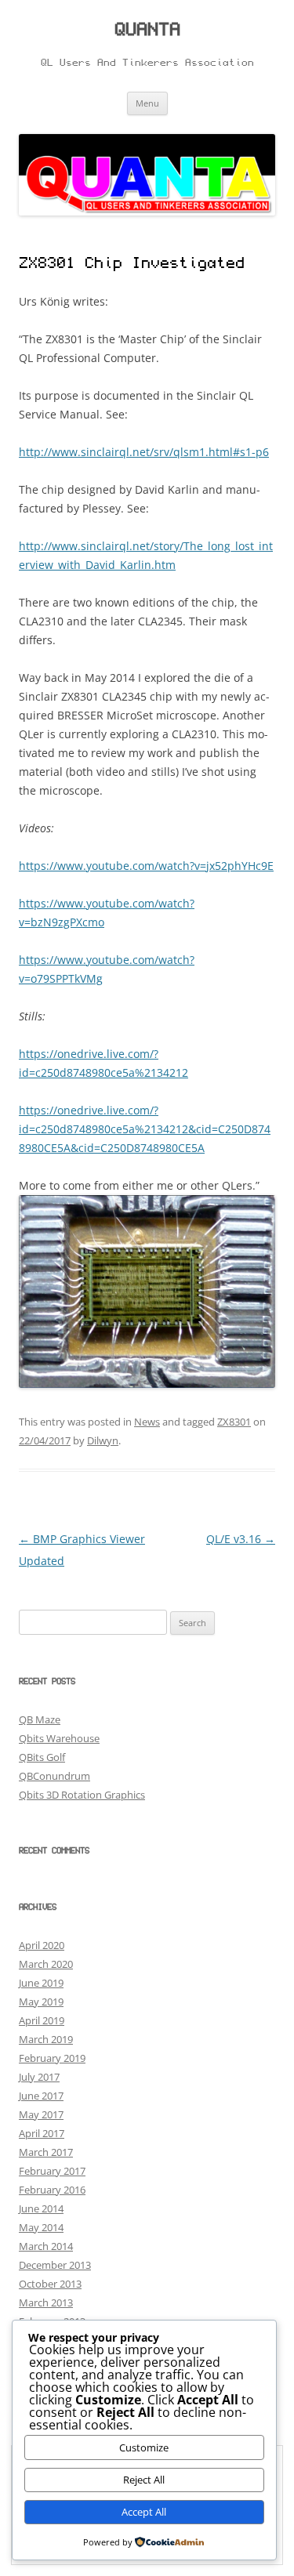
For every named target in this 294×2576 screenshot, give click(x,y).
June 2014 (41, 2208)
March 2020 (46, 1964)
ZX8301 (234, 1422)
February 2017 (52, 2171)
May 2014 (41, 2227)
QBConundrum (54, 1776)
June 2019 (41, 1983)
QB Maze (40, 1719)
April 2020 (42, 1945)
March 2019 (46, 2039)
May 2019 (41, 2002)
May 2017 (41, 2114)
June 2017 (41, 2096)
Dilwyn (103, 1440)
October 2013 (50, 2284)
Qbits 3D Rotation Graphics (82, 1795)
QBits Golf (42, 1757)
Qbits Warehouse (59, 1738)
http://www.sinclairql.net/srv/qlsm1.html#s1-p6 (144, 452)
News (147, 1422)
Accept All (144, 2512)
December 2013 (55, 2265)
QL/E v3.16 (241, 1539)
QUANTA (147, 31)
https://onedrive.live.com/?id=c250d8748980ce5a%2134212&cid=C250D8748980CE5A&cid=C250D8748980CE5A (145, 1129)
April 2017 (42, 2133)
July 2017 (39, 2077)
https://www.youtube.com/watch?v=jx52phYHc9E (146, 866)
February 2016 (52, 2190)
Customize (144, 2447)
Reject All (144, 2480)
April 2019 (42, 2020)
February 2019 (52, 2058)
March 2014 (46, 2246)
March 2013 (46, 2302)
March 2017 (46, 2152)
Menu (147, 103)
